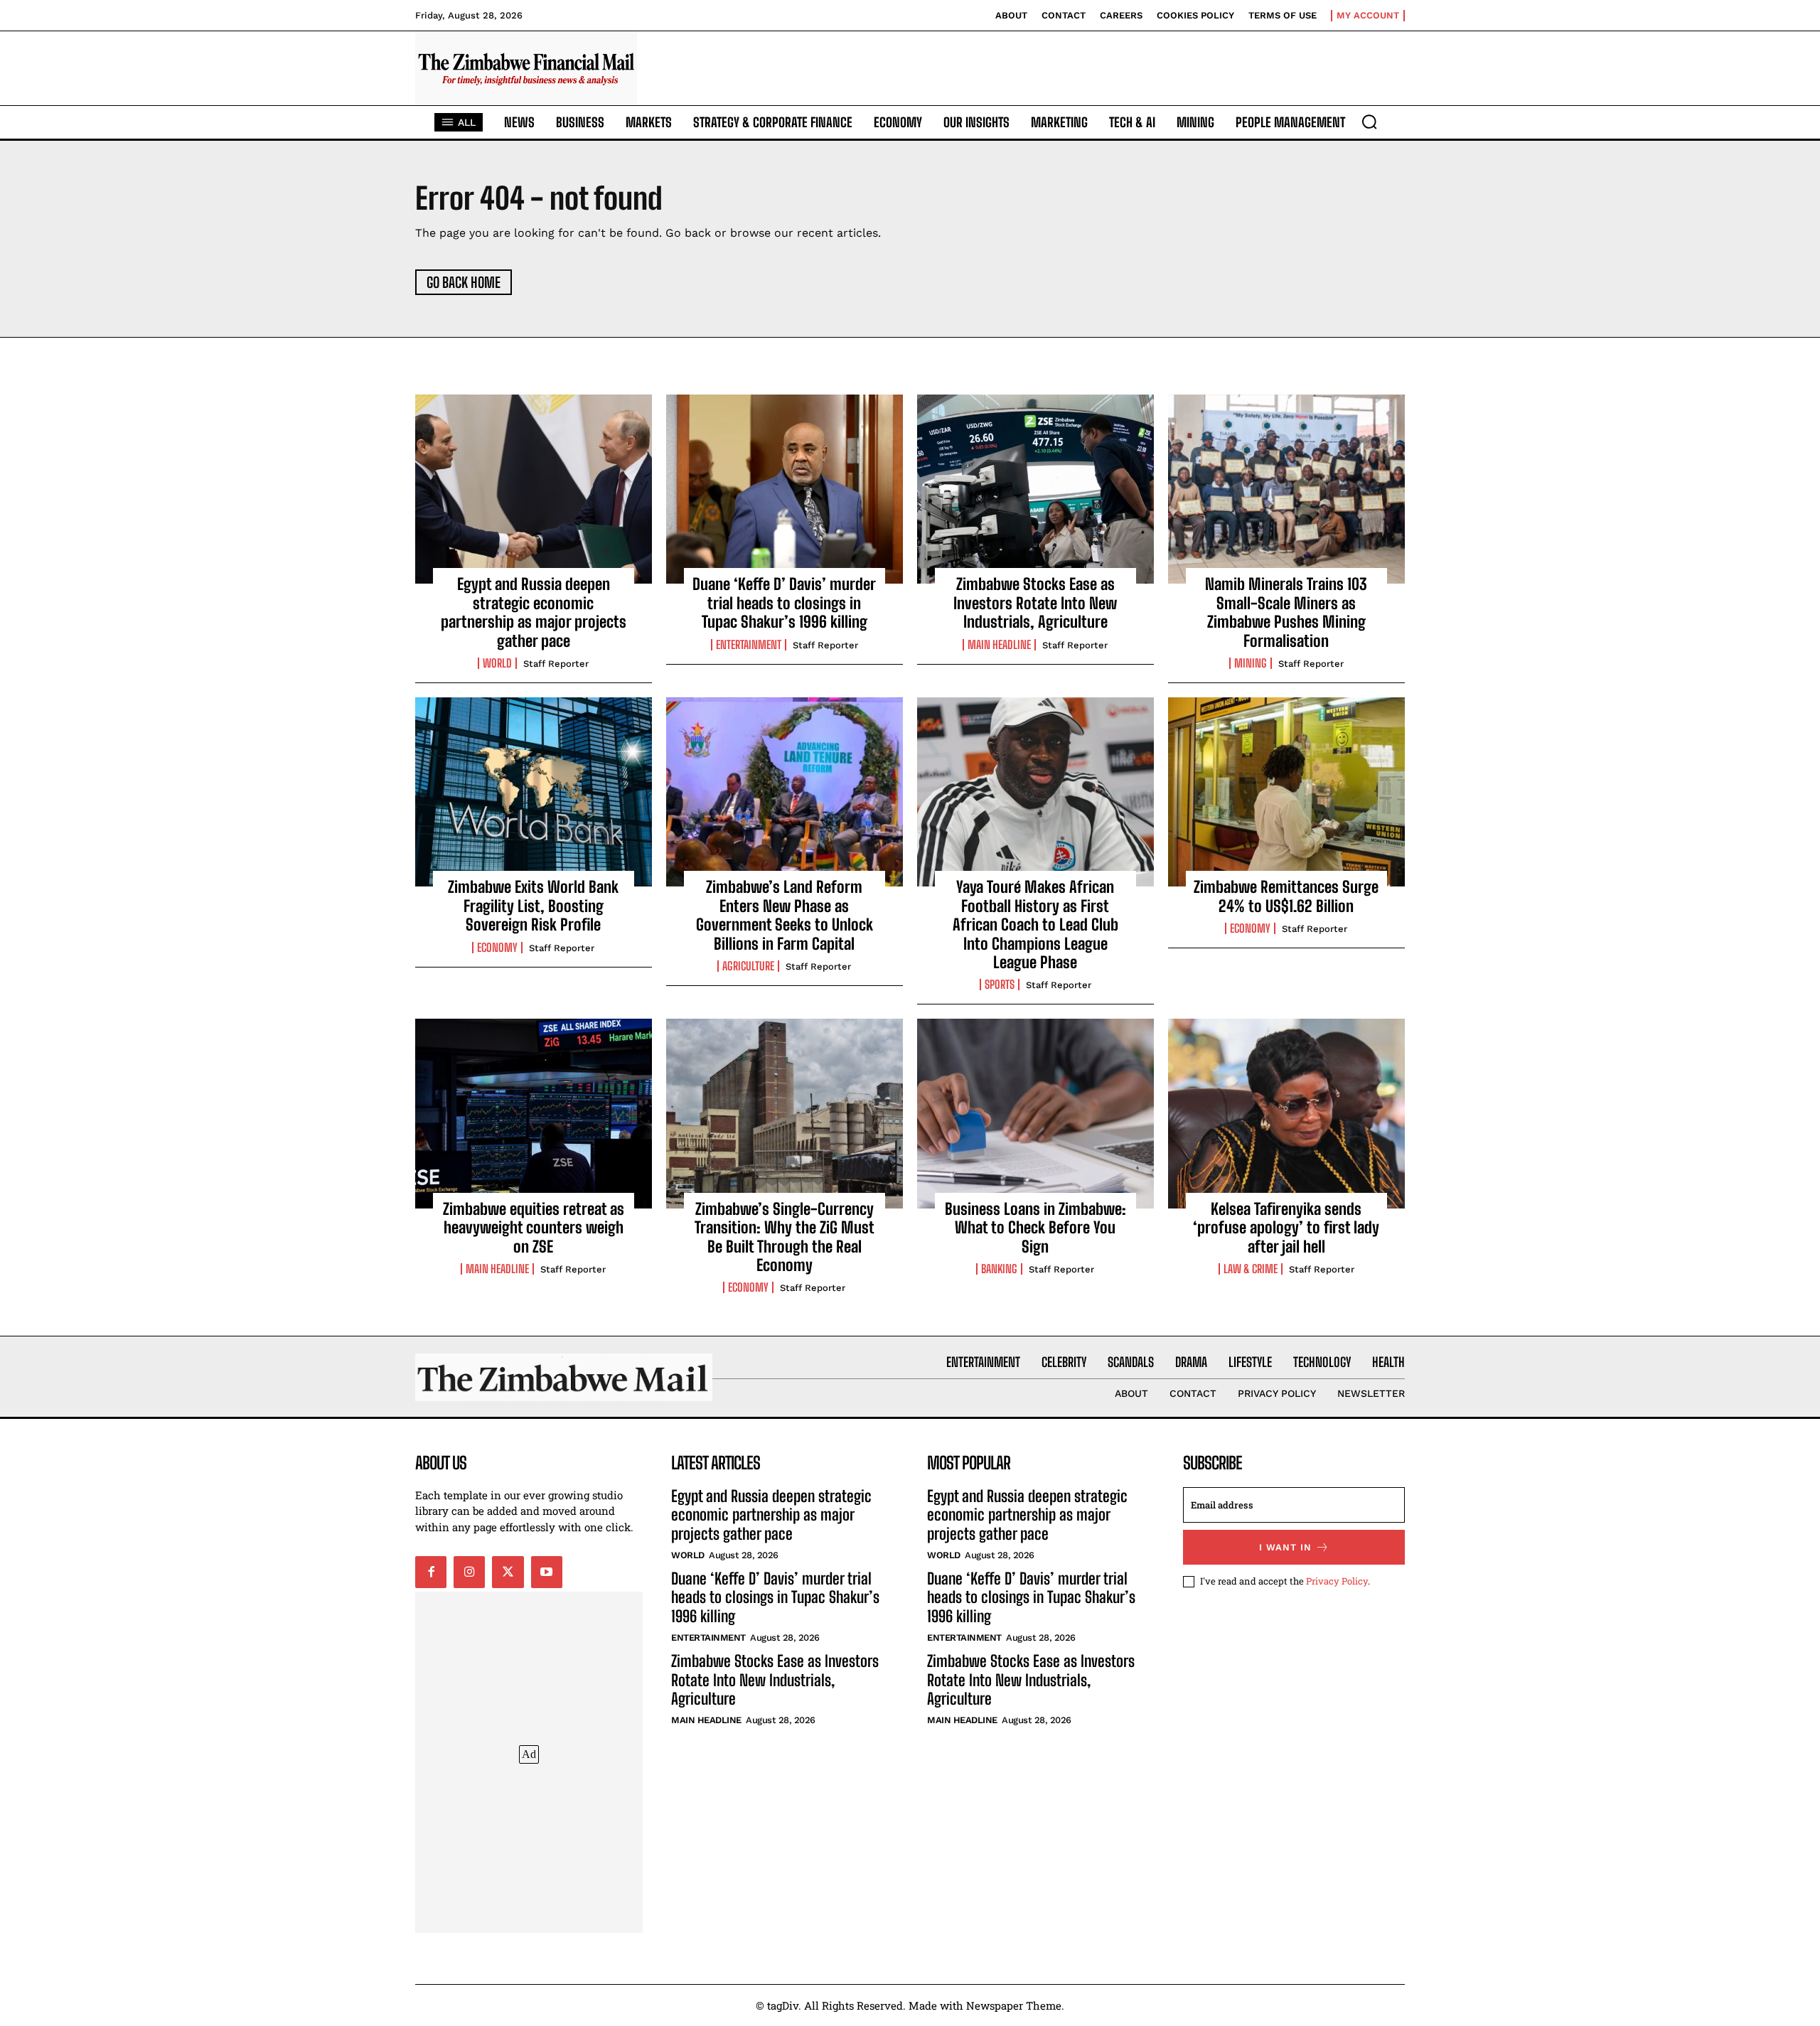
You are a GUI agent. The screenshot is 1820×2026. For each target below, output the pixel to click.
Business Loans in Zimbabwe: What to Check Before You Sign (1035, 1228)
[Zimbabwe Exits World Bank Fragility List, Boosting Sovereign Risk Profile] (534, 792)
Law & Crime (1251, 1269)
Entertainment (749, 645)
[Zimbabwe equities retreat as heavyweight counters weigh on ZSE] (534, 1113)
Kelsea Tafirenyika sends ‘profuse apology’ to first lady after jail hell (1286, 1228)
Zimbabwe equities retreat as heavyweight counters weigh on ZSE (534, 1228)
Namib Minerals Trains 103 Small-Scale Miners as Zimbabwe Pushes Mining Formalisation (1286, 612)
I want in (1285, 1547)
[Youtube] (547, 1572)
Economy (497, 948)
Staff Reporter (556, 664)
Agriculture (748, 966)
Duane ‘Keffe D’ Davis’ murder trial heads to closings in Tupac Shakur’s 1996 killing (784, 603)
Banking (999, 1269)
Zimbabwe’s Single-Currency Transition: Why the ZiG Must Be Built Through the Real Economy (785, 1237)
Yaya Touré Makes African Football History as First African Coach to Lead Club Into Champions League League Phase (1035, 924)
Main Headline (999, 645)
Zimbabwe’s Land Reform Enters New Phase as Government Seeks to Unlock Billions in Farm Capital (785, 915)
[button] (1369, 122)
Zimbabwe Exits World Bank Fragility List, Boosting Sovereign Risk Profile (533, 906)
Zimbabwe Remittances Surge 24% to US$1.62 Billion (1286, 896)
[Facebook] (431, 1572)
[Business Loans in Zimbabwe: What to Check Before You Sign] (1035, 1113)
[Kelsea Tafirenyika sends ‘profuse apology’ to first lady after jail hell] (1286, 1113)
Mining (1251, 663)
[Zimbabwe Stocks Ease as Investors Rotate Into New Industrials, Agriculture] (1035, 489)
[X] (508, 1572)
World (497, 663)
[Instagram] (469, 1572)
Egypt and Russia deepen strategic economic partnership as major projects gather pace (534, 612)
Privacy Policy (1337, 1581)
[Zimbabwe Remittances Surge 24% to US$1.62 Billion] (1286, 792)
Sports (1000, 985)
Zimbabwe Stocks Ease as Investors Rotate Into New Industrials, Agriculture (1035, 603)
